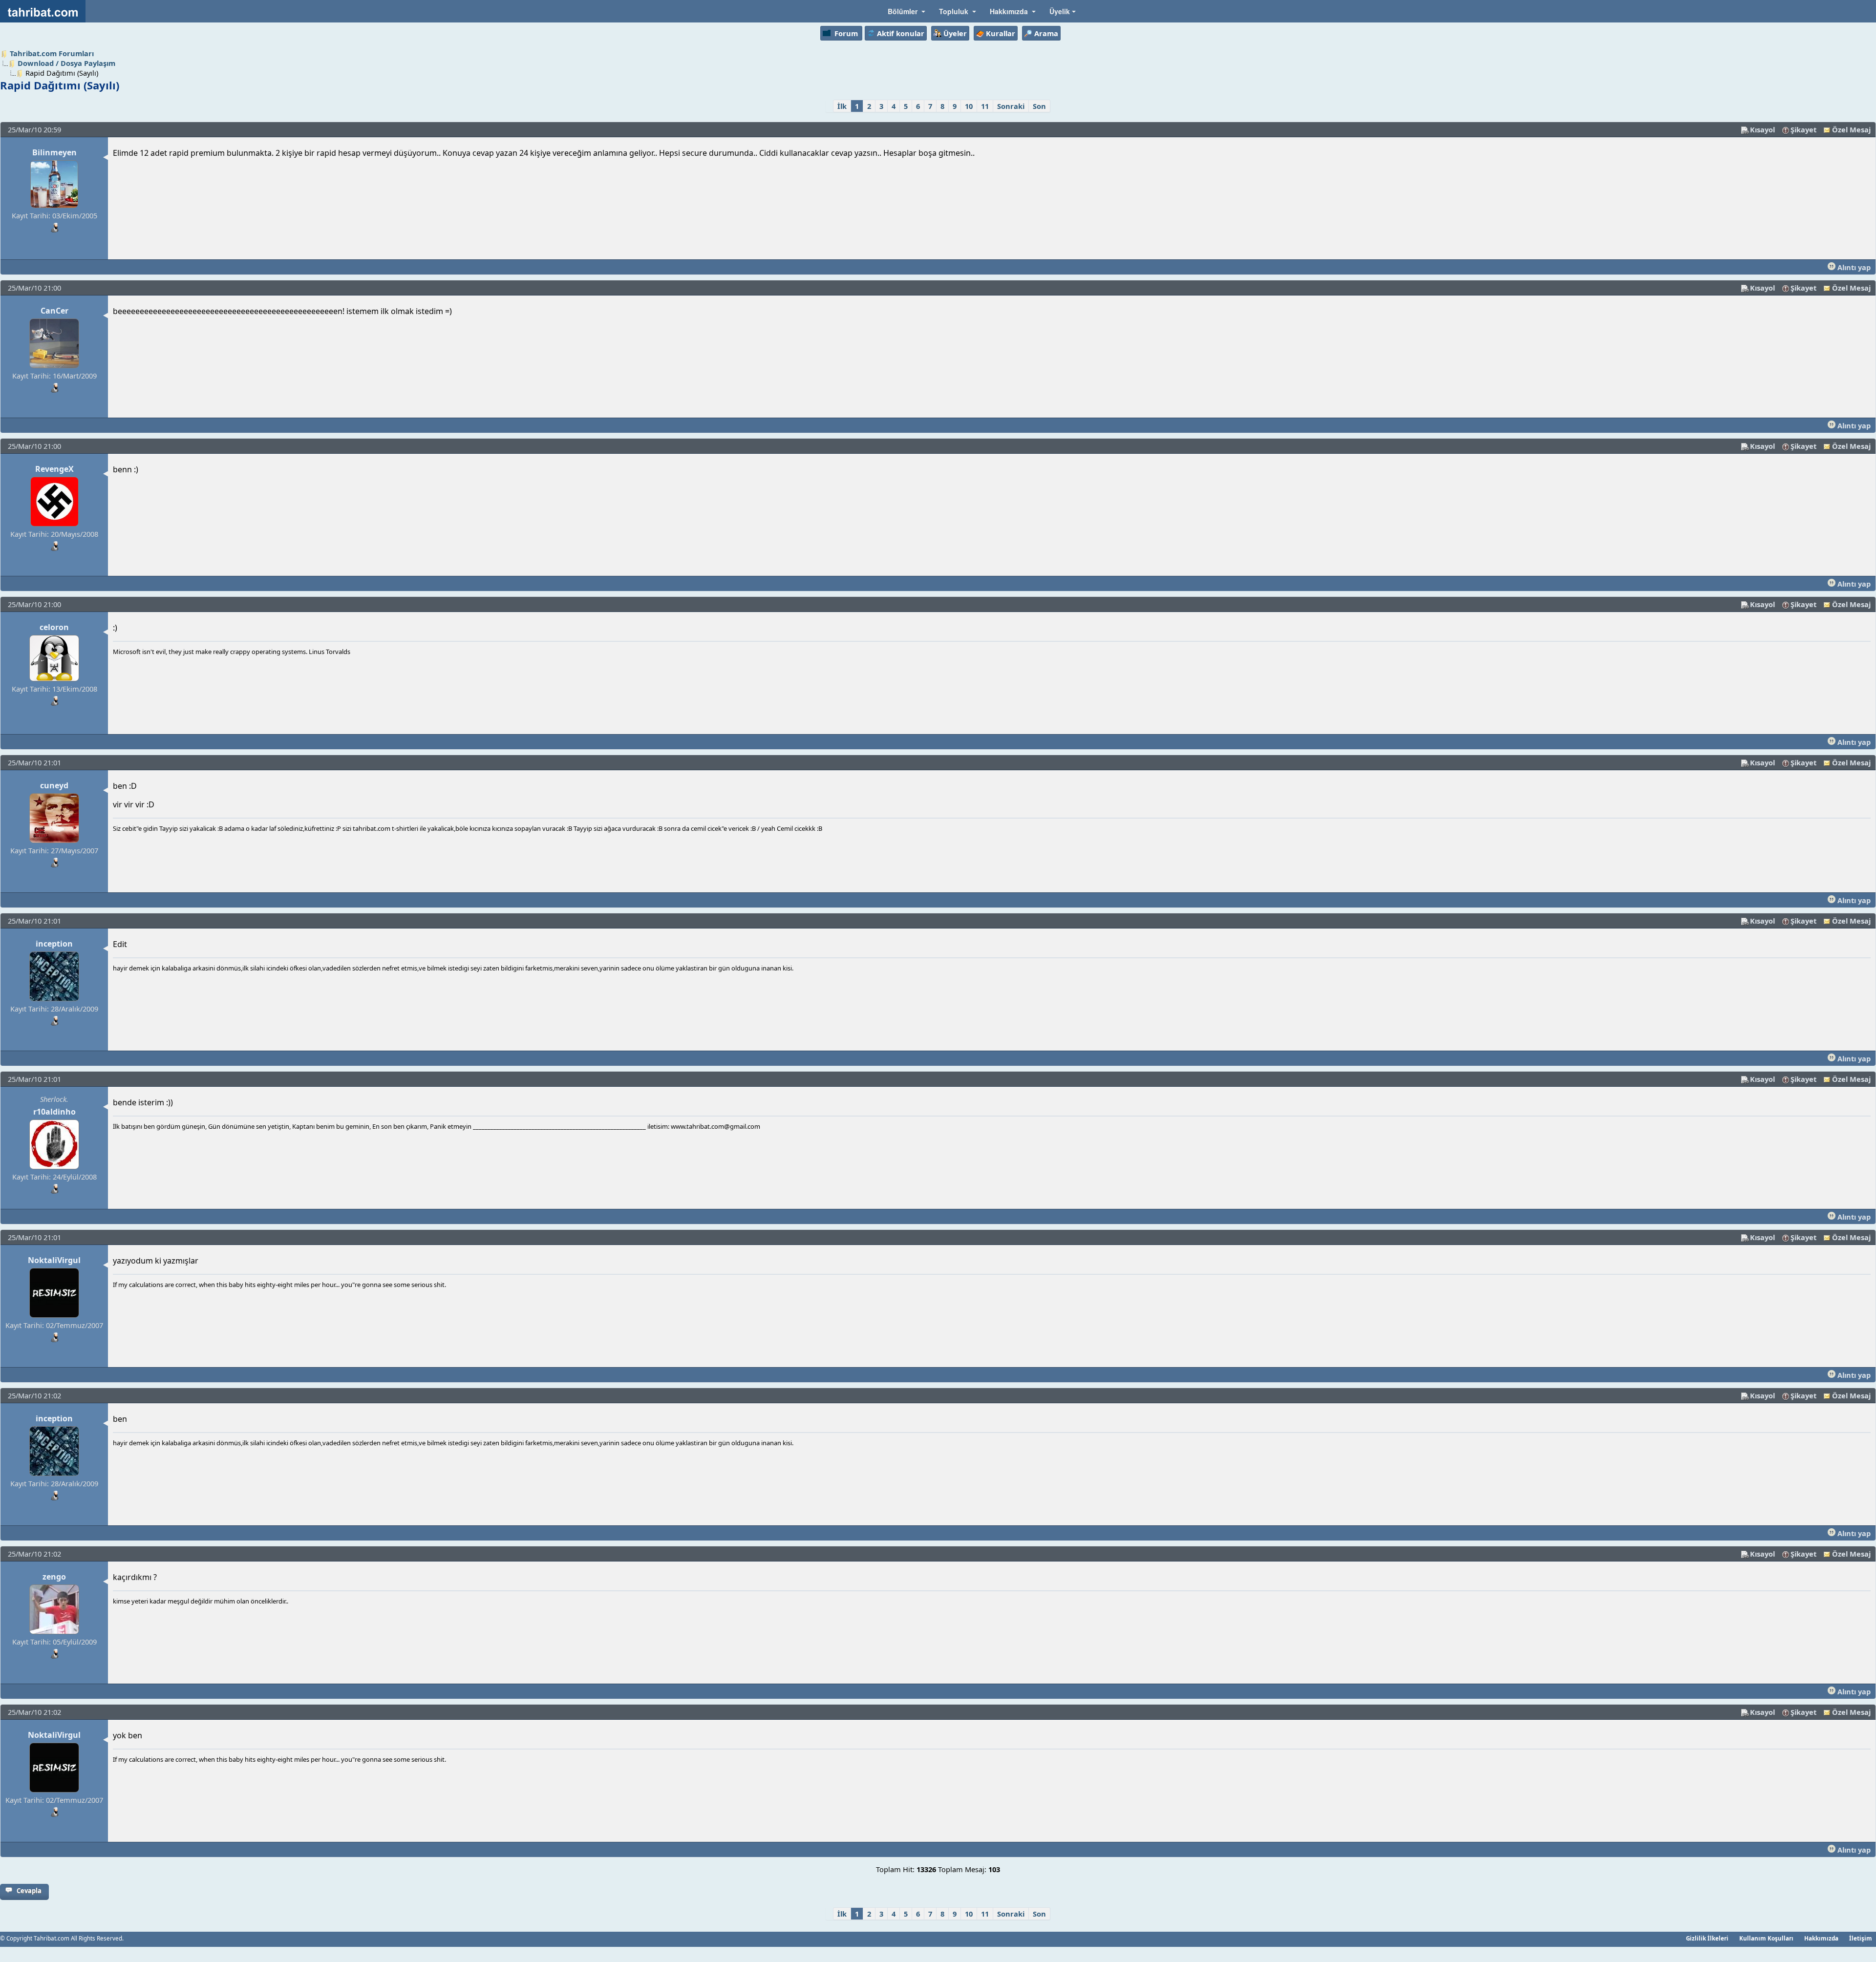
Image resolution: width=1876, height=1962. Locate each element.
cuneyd (54, 785)
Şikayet (1803, 129)
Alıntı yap (1853, 267)
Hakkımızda (1821, 1938)
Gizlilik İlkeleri (1707, 1938)
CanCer (54, 311)
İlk (842, 106)
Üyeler (955, 33)
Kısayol (1762, 129)
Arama (1046, 33)
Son (1039, 106)
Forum (846, 33)
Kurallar (1001, 33)
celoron (54, 627)
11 (985, 106)
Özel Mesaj (1851, 129)
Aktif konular (901, 33)
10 (969, 106)
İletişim (1861, 1938)
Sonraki (1011, 106)
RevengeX (54, 469)
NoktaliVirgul (54, 1260)
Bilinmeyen (54, 152)
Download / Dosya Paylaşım (66, 63)
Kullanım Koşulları (1766, 1938)
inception (54, 944)
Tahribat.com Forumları (52, 53)
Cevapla (29, 1891)
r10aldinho (54, 1112)
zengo (54, 1577)
